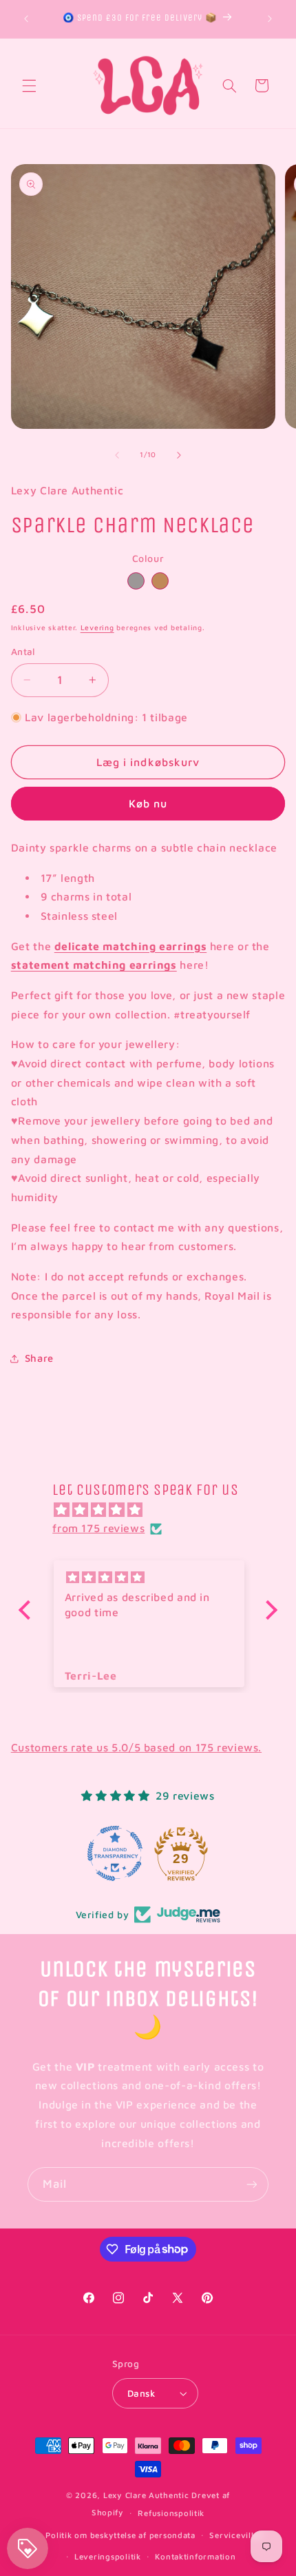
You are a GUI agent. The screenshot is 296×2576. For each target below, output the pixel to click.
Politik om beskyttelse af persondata (120, 2535)
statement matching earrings (94, 965)
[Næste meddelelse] (270, 19)
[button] (29, 85)
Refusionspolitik (171, 2513)
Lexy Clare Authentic (146, 2495)
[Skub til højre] (179, 455)
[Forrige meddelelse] (26, 19)
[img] (155, 1510)
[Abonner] (252, 2184)
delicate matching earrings (130, 946)
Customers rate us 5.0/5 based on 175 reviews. (136, 1747)
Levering (97, 627)
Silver (136, 581)
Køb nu (148, 803)
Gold (160, 581)
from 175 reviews (98, 1528)
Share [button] (39, 1358)
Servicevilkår (237, 2535)
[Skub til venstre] (117, 455)
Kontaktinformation (195, 2556)
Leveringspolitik (108, 2556)
